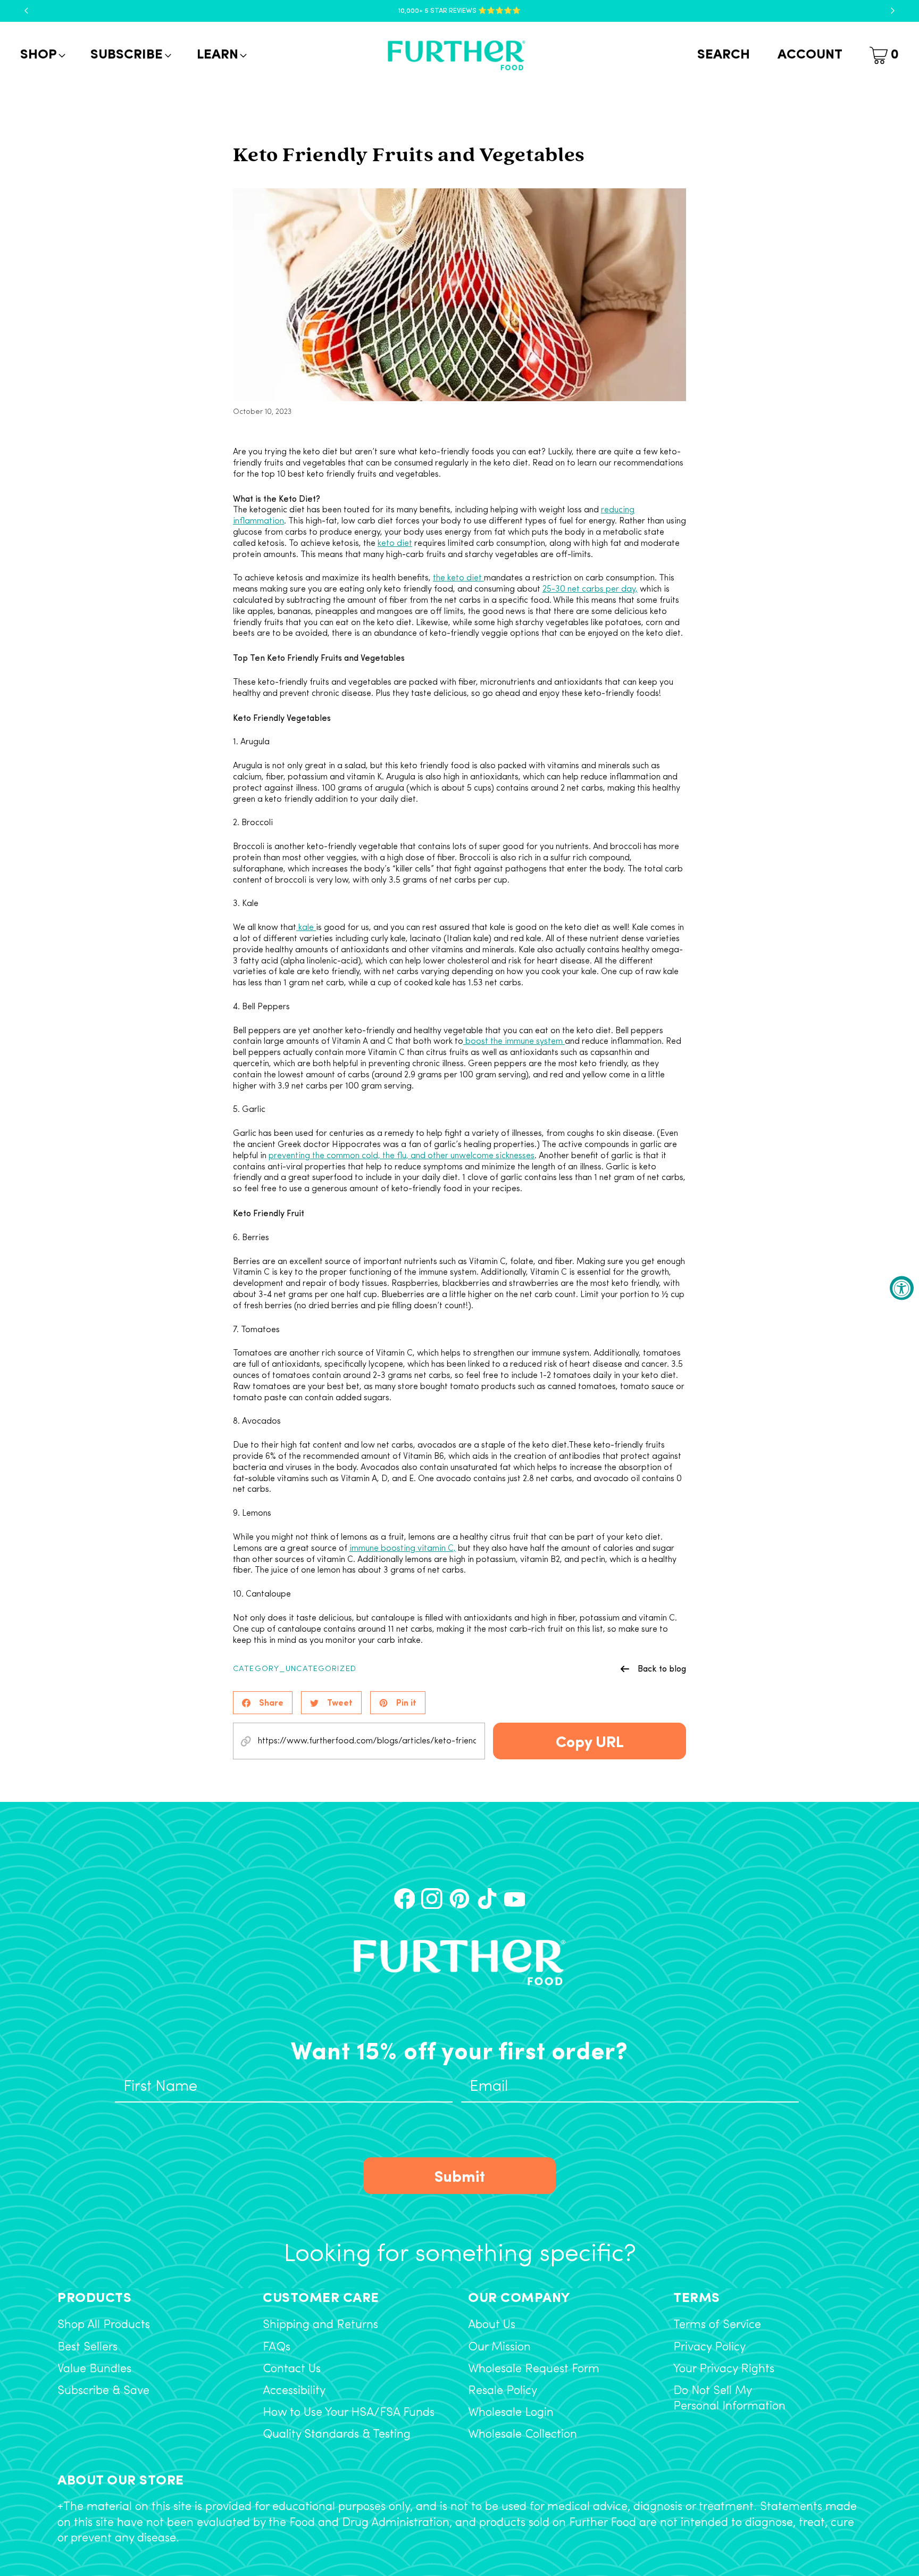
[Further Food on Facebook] (405, 1899)
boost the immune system (514, 1042)
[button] (42, 55)
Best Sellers (87, 2348)
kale (306, 928)
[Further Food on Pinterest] (459, 1899)
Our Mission (499, 2348)
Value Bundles (94, 2369)
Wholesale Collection (523, 2435)
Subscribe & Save (103, 2391)
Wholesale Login (511, 2413)
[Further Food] (456, 56)
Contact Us (292, 2369)
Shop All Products (104, 2325)
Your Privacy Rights (724, 2369)
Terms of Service (717, 2325)
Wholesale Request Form (534, 2369)
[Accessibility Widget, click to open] (902, 1288)
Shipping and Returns (320, 2325)
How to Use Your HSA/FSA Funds (349, 2413)
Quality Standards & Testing (337, 2435)
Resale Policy (503, 2391)
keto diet (395, 544)
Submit (460, 2175)
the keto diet (458, 578)
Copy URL (590, 1740)
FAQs (277, 2348)
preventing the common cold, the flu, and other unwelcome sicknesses (402, 1156)
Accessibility (294, 2391)
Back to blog (662, 1668)
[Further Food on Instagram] (432, 1899)
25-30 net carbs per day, (590, 589)
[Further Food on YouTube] (515, 1899)
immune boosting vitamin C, (403, 1549)
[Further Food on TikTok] (487, 1899)
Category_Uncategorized (295, 1669)
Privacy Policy (709, 2348)
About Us (492, 2325)
